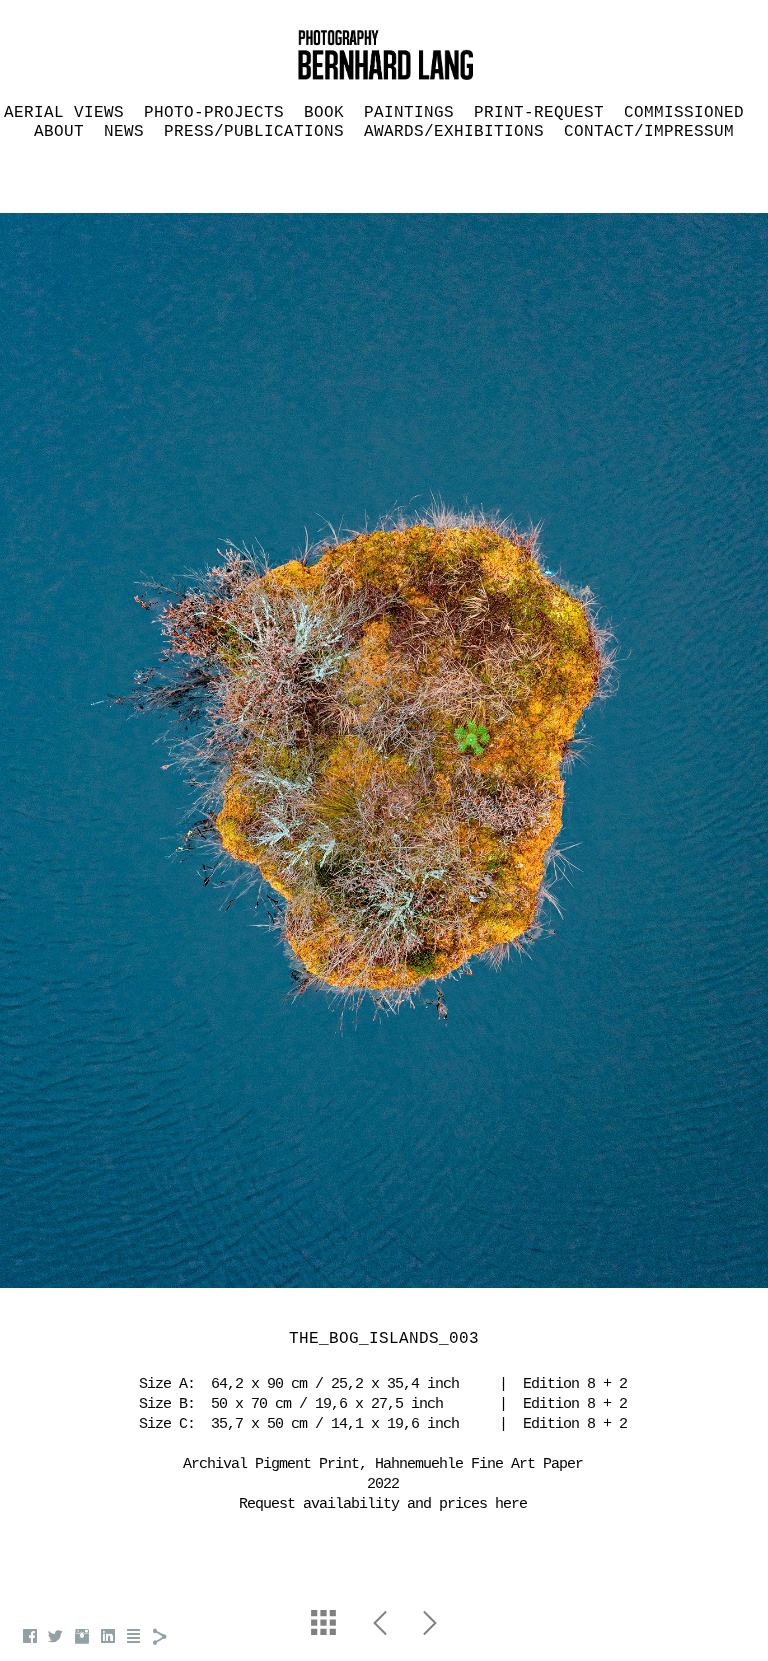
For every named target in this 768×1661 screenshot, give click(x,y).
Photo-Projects (214, 113)
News (124, 132)
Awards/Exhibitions (454, 132)
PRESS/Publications (254, 132)
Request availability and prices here (383, 1504)
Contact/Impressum (649, 132)
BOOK (324, 113)
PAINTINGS (409, 113)
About (59, 132)
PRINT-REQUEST (539, 113)
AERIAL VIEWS (64, 113)
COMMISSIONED (684, 113)
